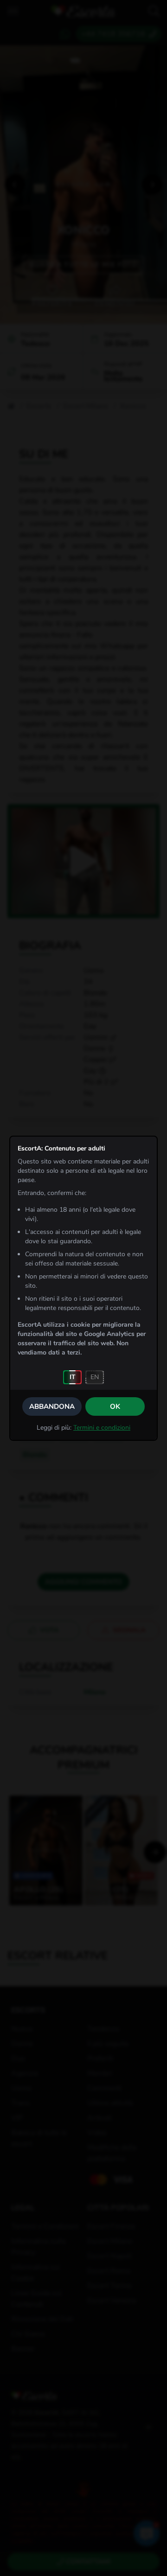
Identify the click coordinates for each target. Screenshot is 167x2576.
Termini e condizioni (102, 1428)
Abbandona (52, 1406)
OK (115, 1406)
